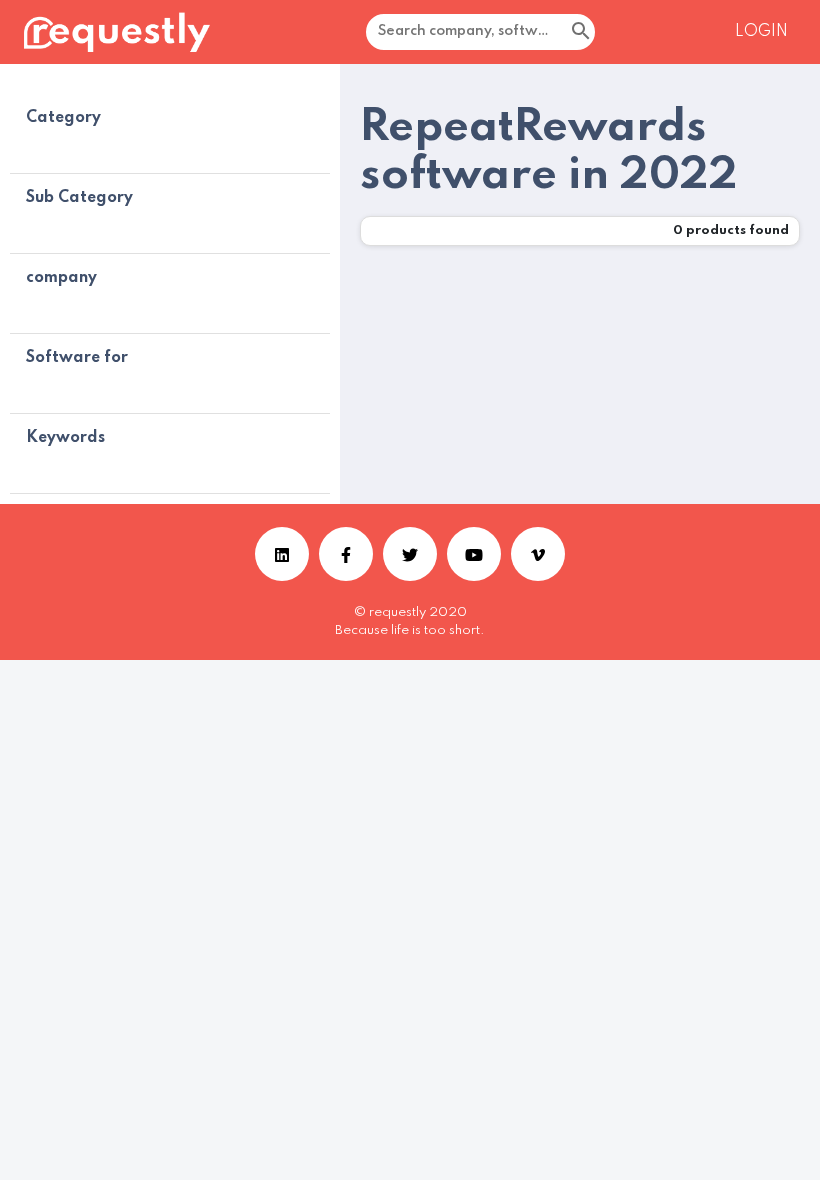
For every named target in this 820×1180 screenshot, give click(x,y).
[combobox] (542, 32)
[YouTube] (474, 554)
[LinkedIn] (282, 554)
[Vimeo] (538, 554)
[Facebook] (346, 554)
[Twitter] (410, 554)
